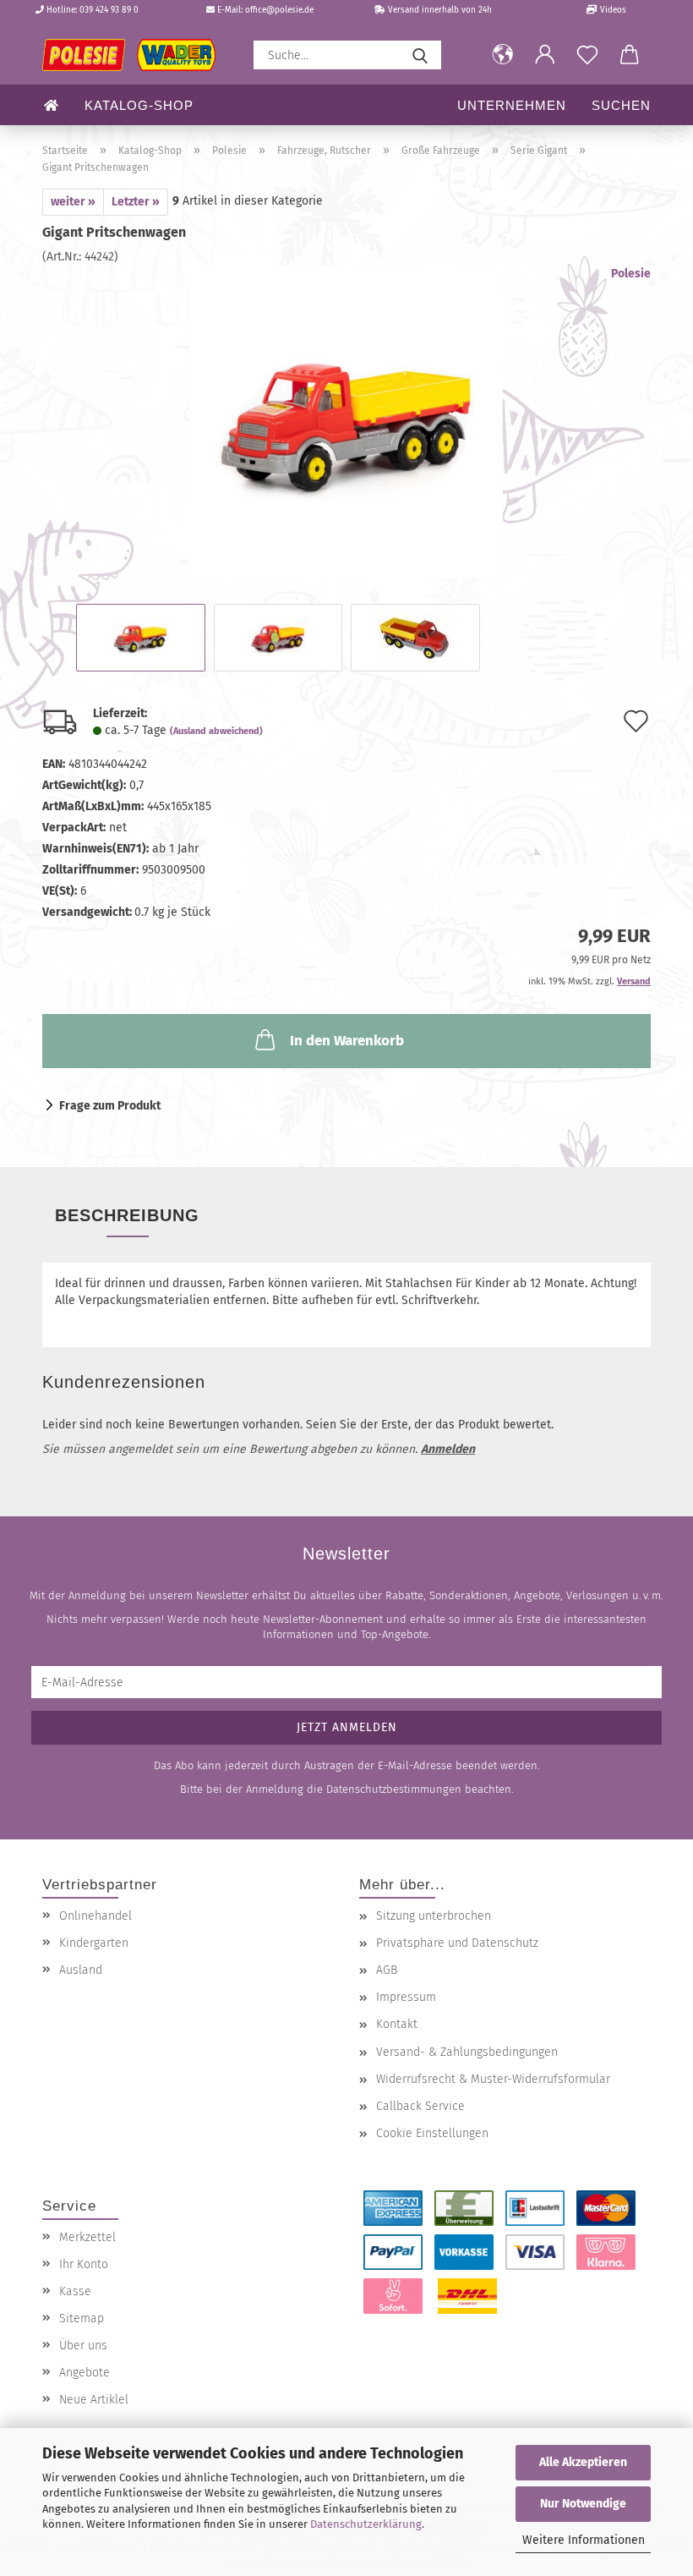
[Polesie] (135, 55)
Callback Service (420, 2106)
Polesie (631, 274)
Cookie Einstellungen (432, 2133)
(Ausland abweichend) (216, 731)
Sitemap (82, 2318)
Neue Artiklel (94, 2400)
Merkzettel (87, 2237)
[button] (503, 55)
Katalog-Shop (139, 105)
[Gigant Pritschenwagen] (346, 422)
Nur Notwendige (583, 2504)
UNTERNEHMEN (512, 105)
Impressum (406, 1997)
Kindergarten (94, 1943)
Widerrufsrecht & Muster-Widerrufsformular (493, 2079)
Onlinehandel (95, 1916)
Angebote (85, 2373)
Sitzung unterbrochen (434, 1916)
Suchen (621, 105)
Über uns (83, 2346)
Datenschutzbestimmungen (394, 1789)
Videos (612, 10)
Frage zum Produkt (110, 1106)
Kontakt (397, 2024)
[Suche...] (420, 55)
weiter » (73, 202)
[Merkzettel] (587, 55)
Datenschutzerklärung (366, 2524)
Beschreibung (127, 1215)
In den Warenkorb (347, 1041)
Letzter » (136, 202)
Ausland (81, 1970)
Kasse (75, 2291)
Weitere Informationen (584, 2540)
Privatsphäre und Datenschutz (457, 1943)
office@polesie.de (279, 10)
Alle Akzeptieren (583, 2462)
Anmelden (448, 1449)
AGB (387, 1970)
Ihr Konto (84, 2264)
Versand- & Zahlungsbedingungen (467, 2052)
